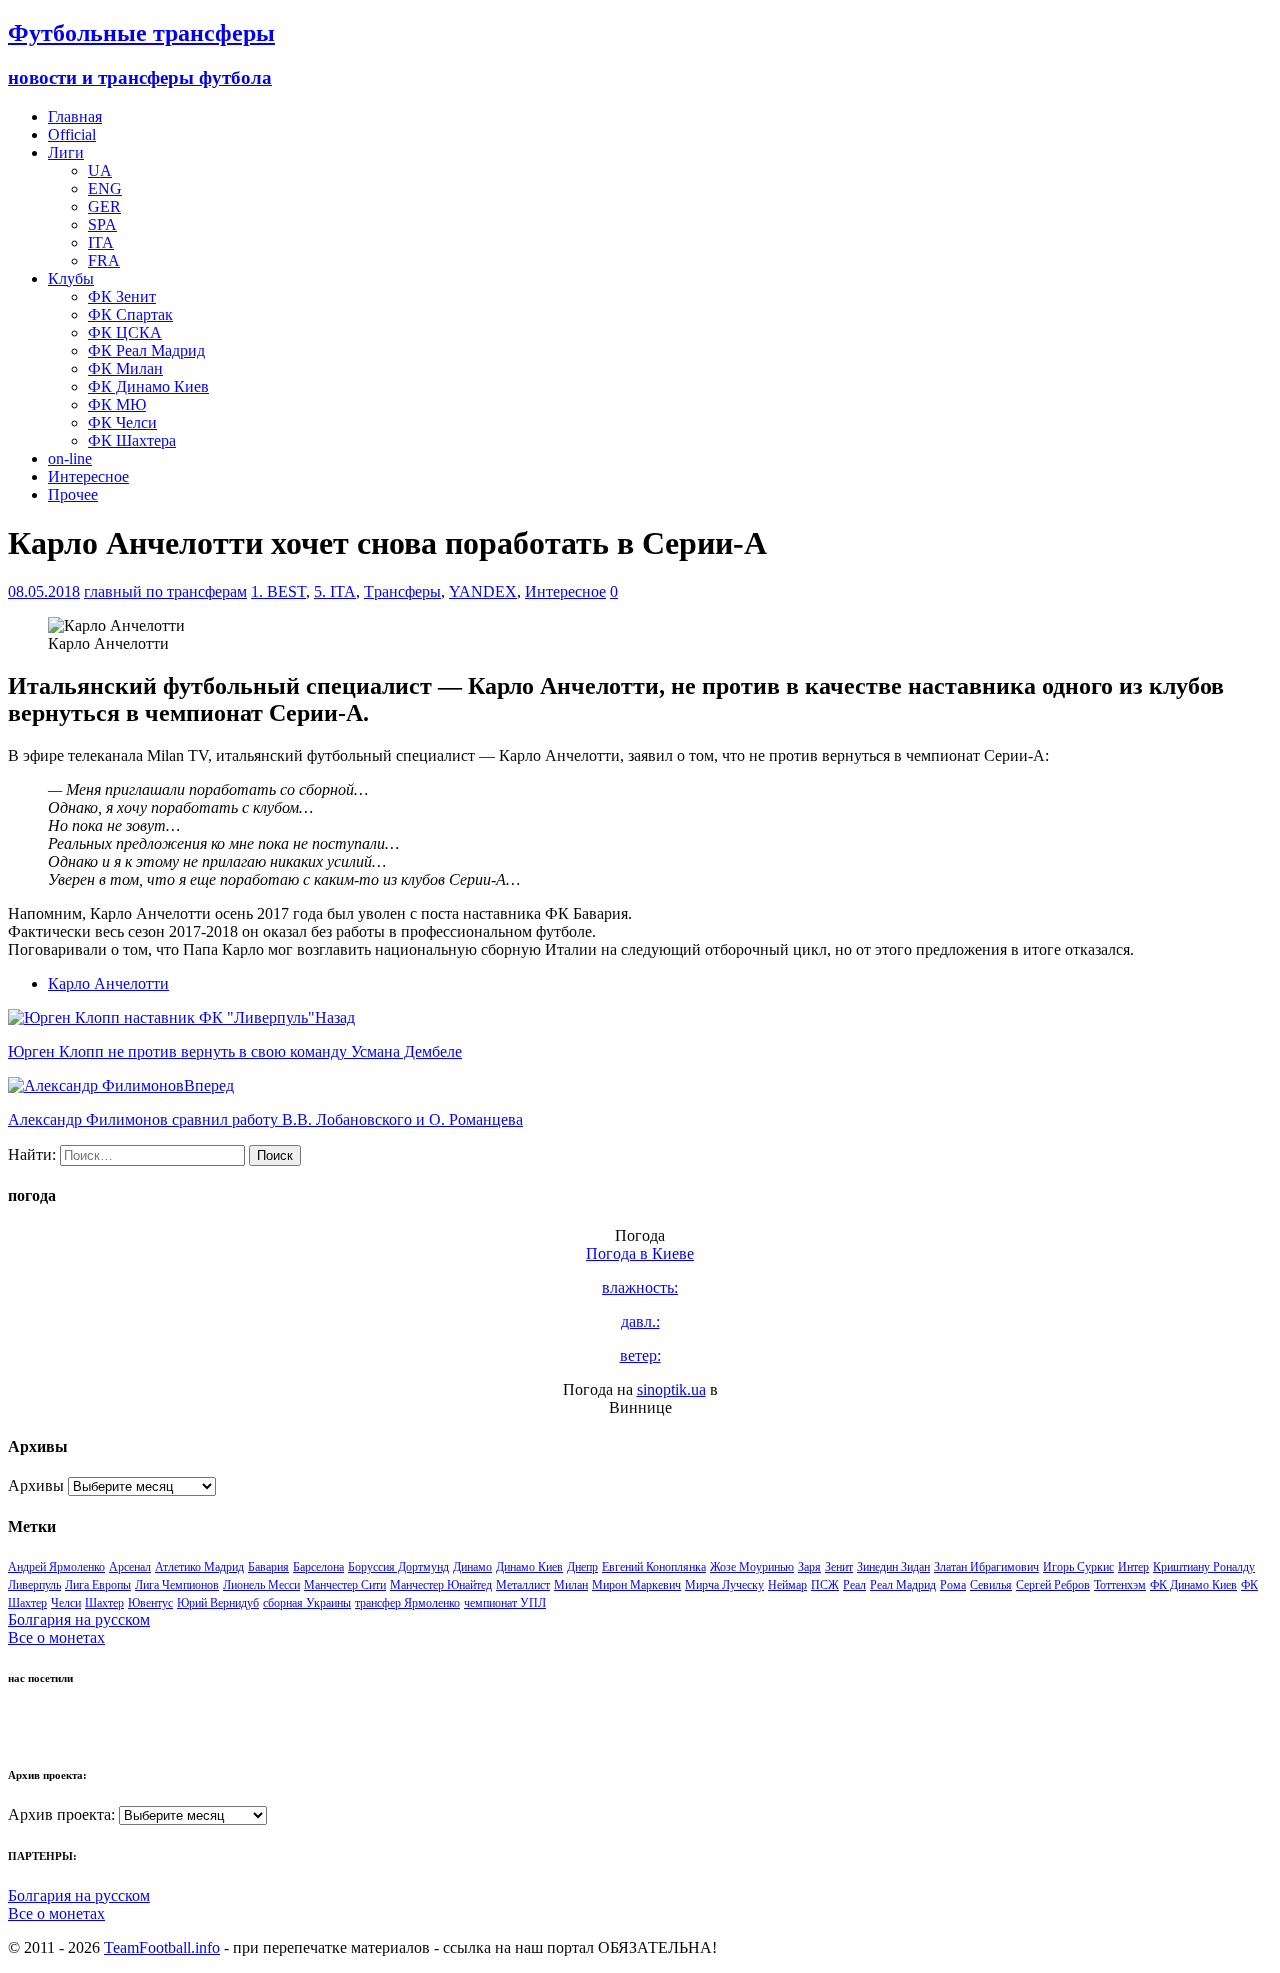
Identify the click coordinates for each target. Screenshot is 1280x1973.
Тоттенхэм (1120, 1585)
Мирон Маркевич (636, 1585)
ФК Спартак (130, 314)
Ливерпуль (34, 1585)
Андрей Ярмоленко (56, 1567)
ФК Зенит (122, 296)
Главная (75, 116)
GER (104, 206)
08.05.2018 (44, 591)
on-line (70, 458)
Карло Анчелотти (108, 983)
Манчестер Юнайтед (441, 1585)
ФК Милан (125, 368)
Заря (809, 1567)
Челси (66, 1603)
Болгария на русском (79, 1619)
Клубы (71, 278)
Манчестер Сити (345, 1585)
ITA (101, 242)
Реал (854, 1585)
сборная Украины (307, 1603)
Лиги (66, 152)
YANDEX (483, 591)
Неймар (787, 1585)
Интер (1133, 1567)
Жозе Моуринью (752, 1567)
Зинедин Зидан (893, 1567)
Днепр (582, 1567)
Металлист (523, 1585)
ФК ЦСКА (125, 332)
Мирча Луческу (724, 1585)
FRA (104, 260)
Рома (953, 1585)
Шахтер (104, 1603)
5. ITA (335, 591)
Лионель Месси (261, 1585)
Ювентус (150, 1603)
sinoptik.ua (671, 1389)
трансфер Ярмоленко (407, 1603)
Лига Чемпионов (177, 1585)
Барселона (318, 1567)
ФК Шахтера (132, 440)
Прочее (73, 494)
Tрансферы (402, 591)
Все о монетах (56, 1637)
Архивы (36, 1485)
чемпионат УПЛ (505, 1603)
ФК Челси (122, 422)
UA (100, 170)
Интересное (88, 476)
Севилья (991, 1585)
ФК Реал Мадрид (146, 350)
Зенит (839, 1567)
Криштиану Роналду (1204, 1567)
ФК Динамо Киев (148, 386)
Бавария (268, 1567)
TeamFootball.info (162, 1947)
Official (72, 134)
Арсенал (130, 1567)
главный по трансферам (165, 591)
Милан (571, 1585)
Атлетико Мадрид (199, 1567)
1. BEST (278, 591)
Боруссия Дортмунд (398, 1567)
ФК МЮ (117, 404)
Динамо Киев (529, 1567)
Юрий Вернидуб (218, 1603)
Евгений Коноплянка (654, 1567)
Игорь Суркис (1078, 1567)
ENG (105, 188)
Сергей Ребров (1053, 1585)
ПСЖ (825, 1585)
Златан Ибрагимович (986, 1567)
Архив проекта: (61, 1814)
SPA (102, 224)
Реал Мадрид (903, 1585)
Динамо (472, 1567)
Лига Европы (98, 1585)
